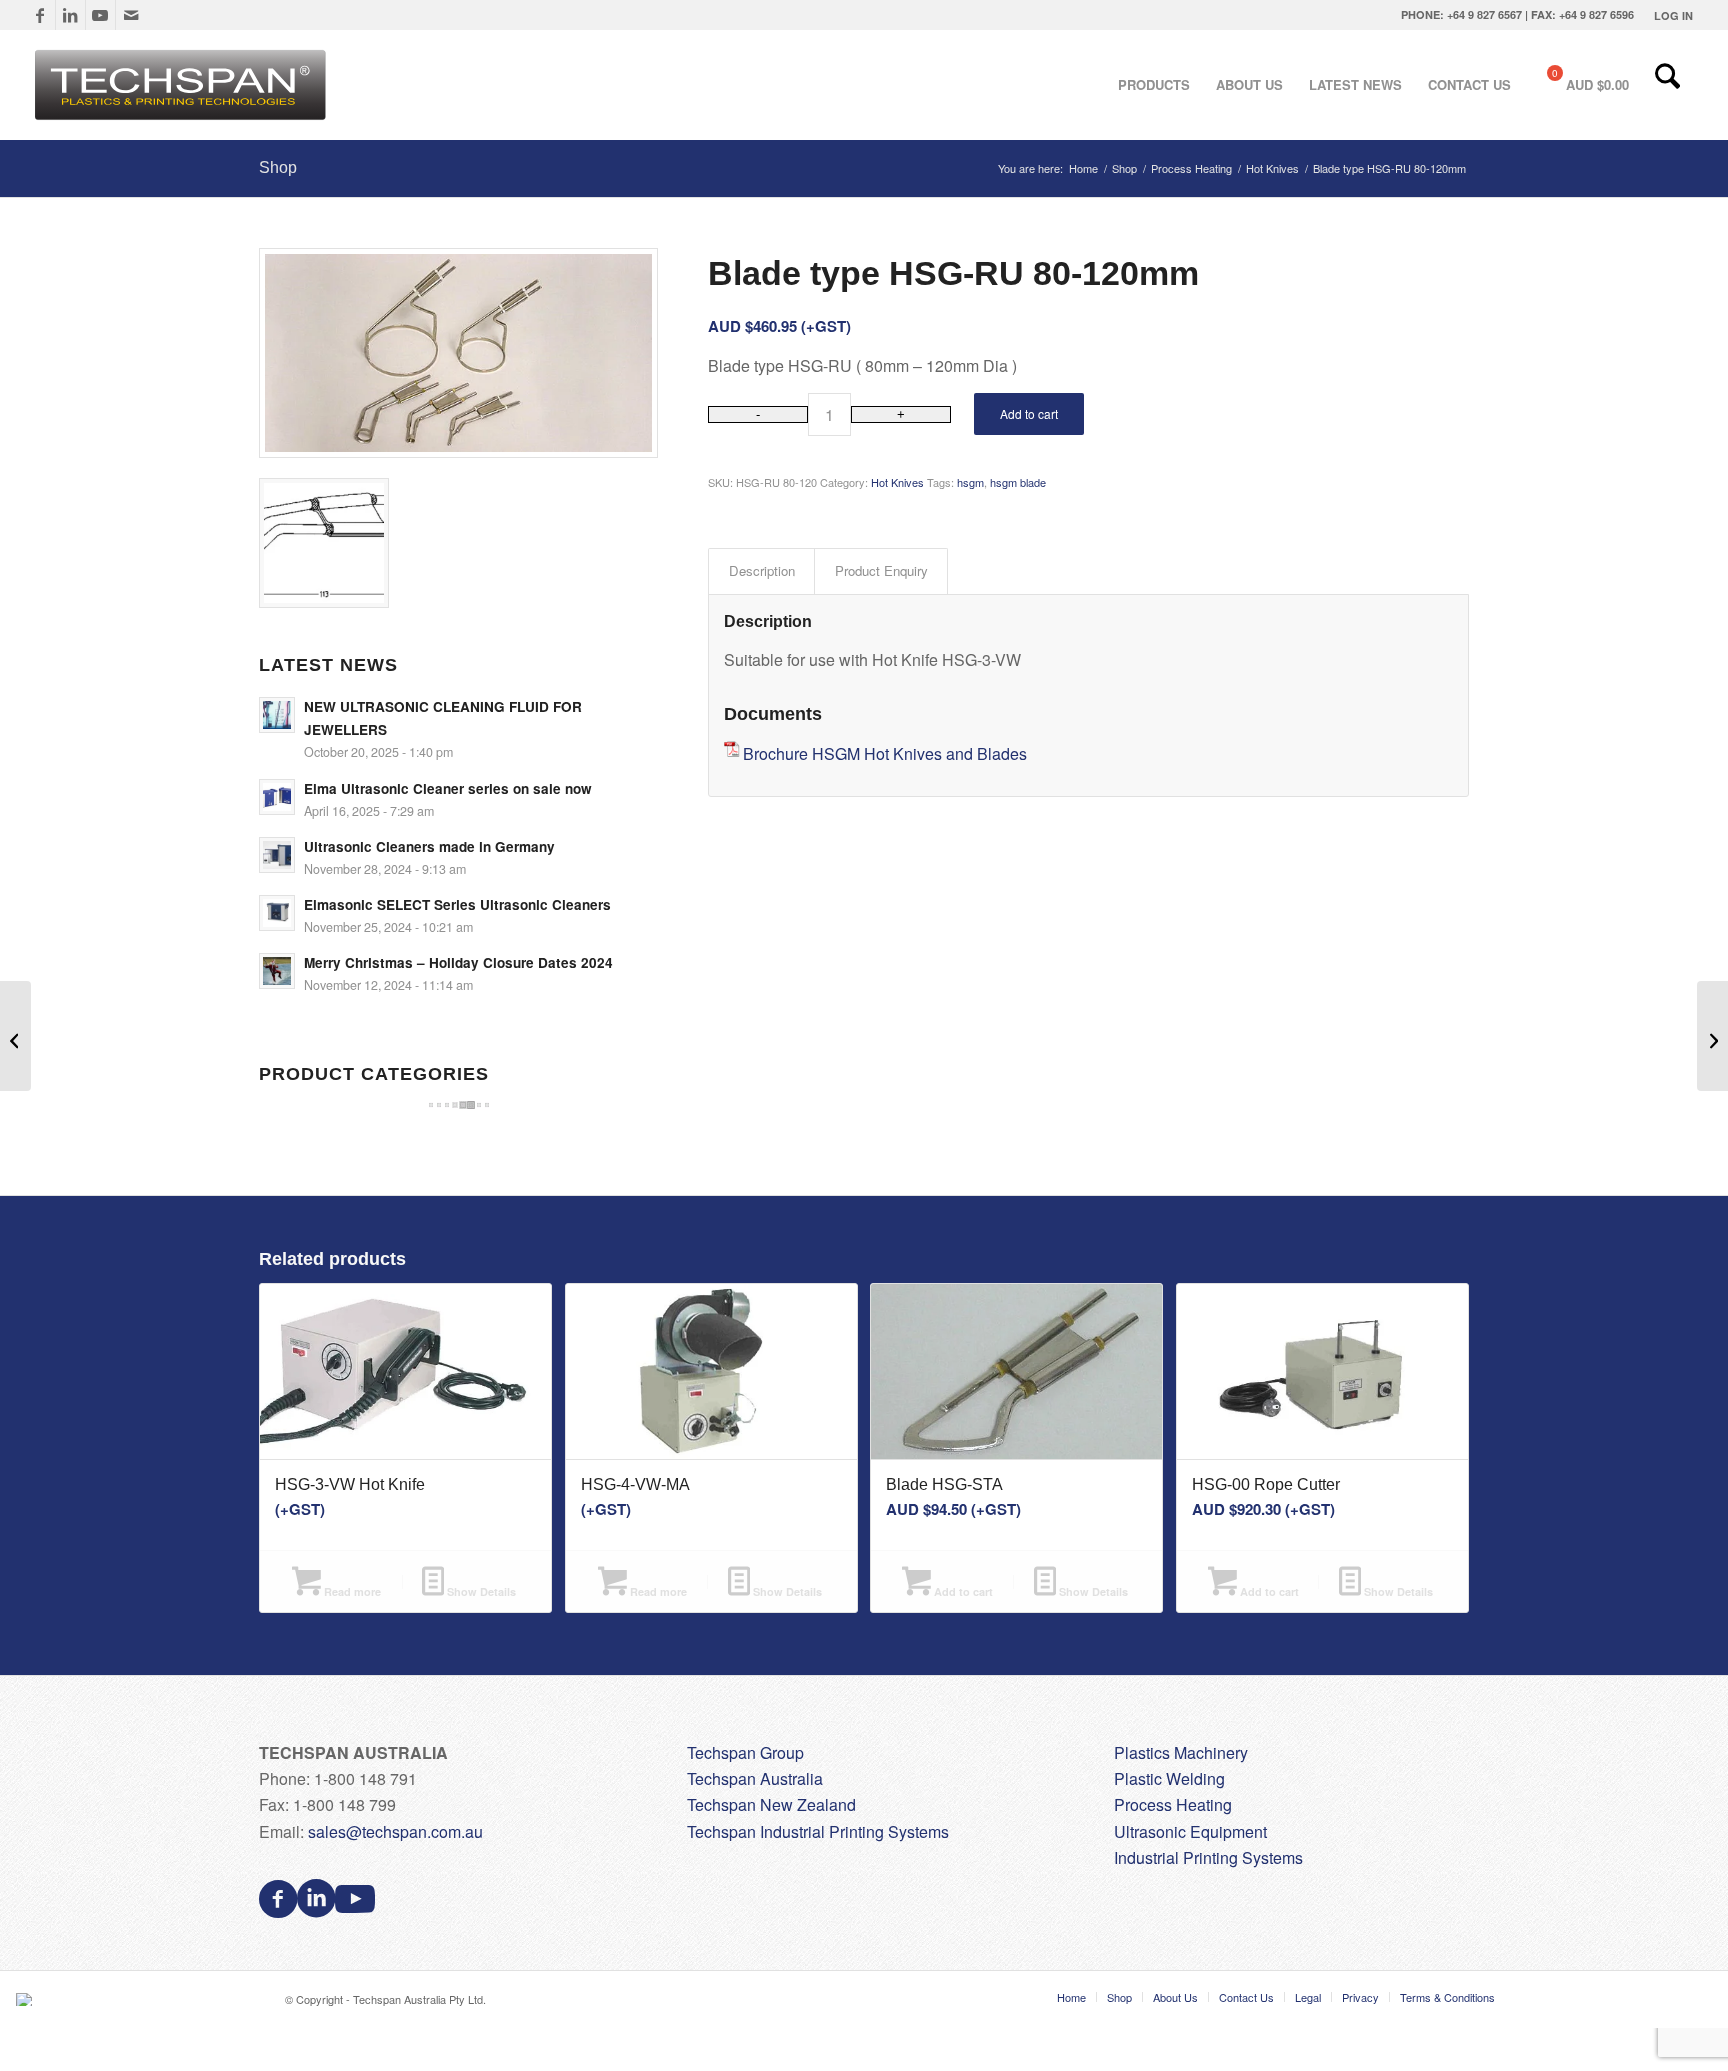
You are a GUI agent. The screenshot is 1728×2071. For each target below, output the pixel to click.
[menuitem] (1668, 15)
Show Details (480, 1591)
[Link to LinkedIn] (70, 15)
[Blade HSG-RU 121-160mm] (1712, 1036)
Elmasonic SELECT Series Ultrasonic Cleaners (457, 904)
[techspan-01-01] (183, 85)
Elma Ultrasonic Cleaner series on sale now (448, 788)
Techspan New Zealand (771, 1804)
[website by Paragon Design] (26, 1999)
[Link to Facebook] (40, 15)
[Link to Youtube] (100, 15)
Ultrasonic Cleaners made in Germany (429, 846)
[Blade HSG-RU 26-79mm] (15, 1036)
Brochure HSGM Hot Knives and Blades (885, 753)
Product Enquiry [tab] (881, 570)
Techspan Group (745, 1752)
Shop (278, 167)
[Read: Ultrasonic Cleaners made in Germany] (277, 855)
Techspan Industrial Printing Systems (818, 1831)
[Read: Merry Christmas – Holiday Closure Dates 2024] (277, 971)
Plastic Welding (1169, 1778)
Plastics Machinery (1181, 1752)
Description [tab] (762, 570)
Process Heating (1173, 1804)
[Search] (1667, 85)
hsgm (970, 482)
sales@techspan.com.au (395, 1831)
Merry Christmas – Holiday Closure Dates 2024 (458, 962)
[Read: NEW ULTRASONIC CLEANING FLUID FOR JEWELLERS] (277, 715)
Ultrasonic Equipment (1190, 1831)
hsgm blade (1018, 482)
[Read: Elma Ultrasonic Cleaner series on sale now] (277, 797)
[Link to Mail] (131, 15)
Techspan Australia (755, 1778)
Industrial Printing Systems (1208, 1857)
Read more (351, 1591)
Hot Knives (897, 482)
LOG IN (1673, 15)
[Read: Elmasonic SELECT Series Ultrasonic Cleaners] (277, 913)
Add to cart (1029, 413)
